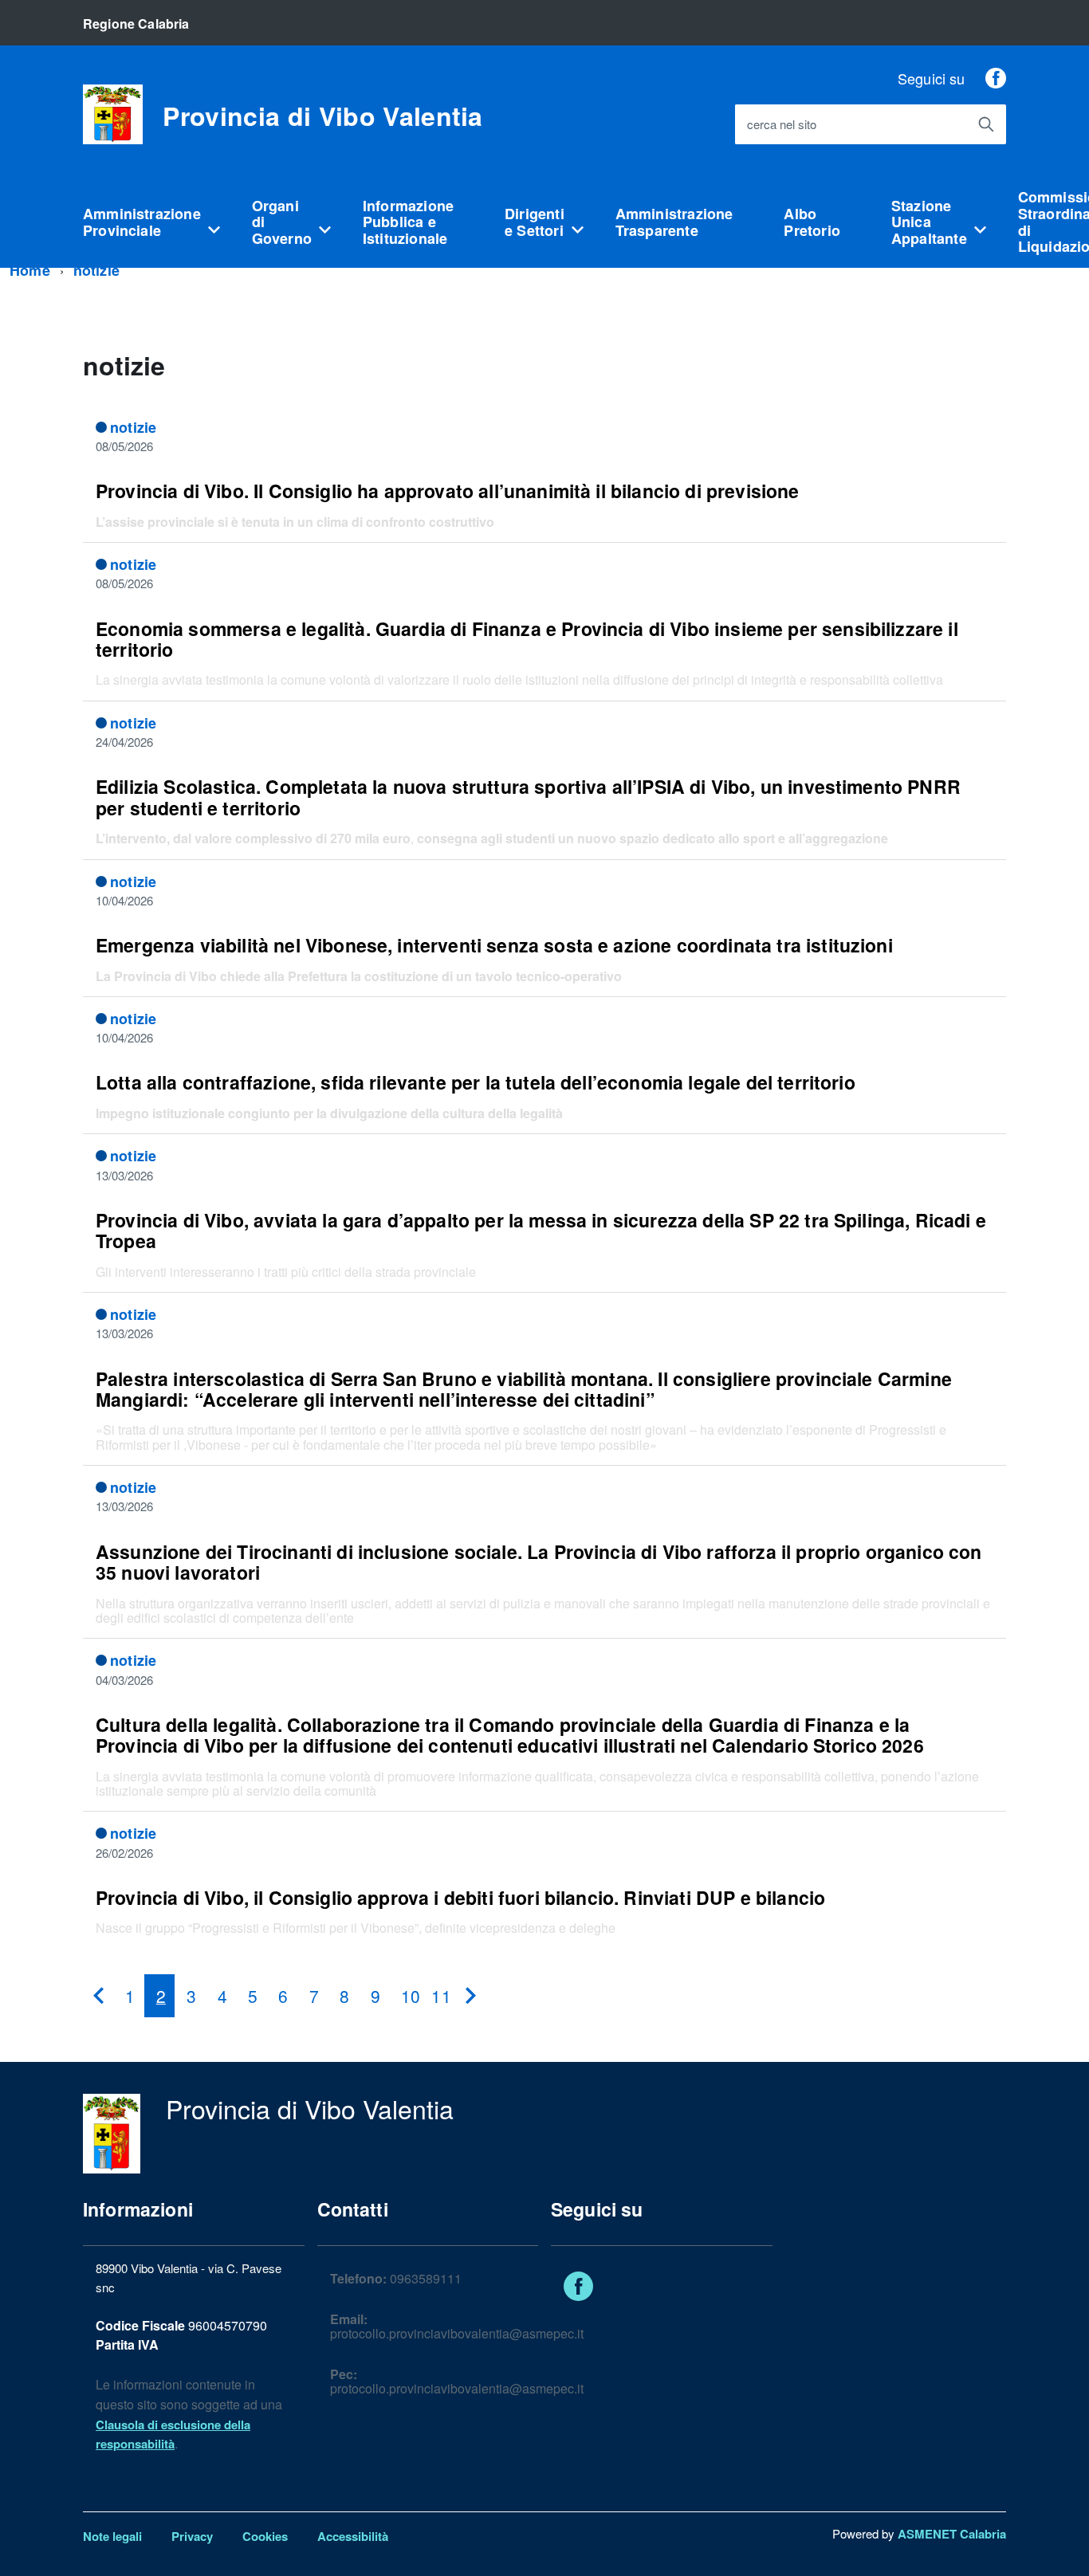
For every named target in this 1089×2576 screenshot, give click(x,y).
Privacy (192, 2536)
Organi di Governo (282, 222)
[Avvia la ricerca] (986, 124)
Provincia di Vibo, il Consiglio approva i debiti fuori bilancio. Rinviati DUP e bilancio (460, 1897)
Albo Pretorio (812, 222)
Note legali (112, 2536)
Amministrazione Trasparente (674, 222)
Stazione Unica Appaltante (929, 222)
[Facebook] (996, 78)
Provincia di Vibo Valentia (322, 116)
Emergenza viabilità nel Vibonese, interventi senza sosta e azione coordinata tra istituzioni (494, 945)
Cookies (265, 2536)
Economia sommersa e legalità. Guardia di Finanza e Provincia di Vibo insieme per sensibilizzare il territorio (527, 639)
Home (30, 270)
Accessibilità (353, 2536)
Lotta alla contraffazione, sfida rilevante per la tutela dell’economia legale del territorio (476, 1082)
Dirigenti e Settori (535, 222)
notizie (96, 270)
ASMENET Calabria (952, 2534)
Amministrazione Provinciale (142, 222)
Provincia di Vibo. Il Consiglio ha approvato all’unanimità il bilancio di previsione (448, 491)
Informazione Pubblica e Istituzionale (408, 222)
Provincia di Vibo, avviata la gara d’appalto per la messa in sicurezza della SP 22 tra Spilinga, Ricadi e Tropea (541, 1230)
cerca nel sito (782, 125)
